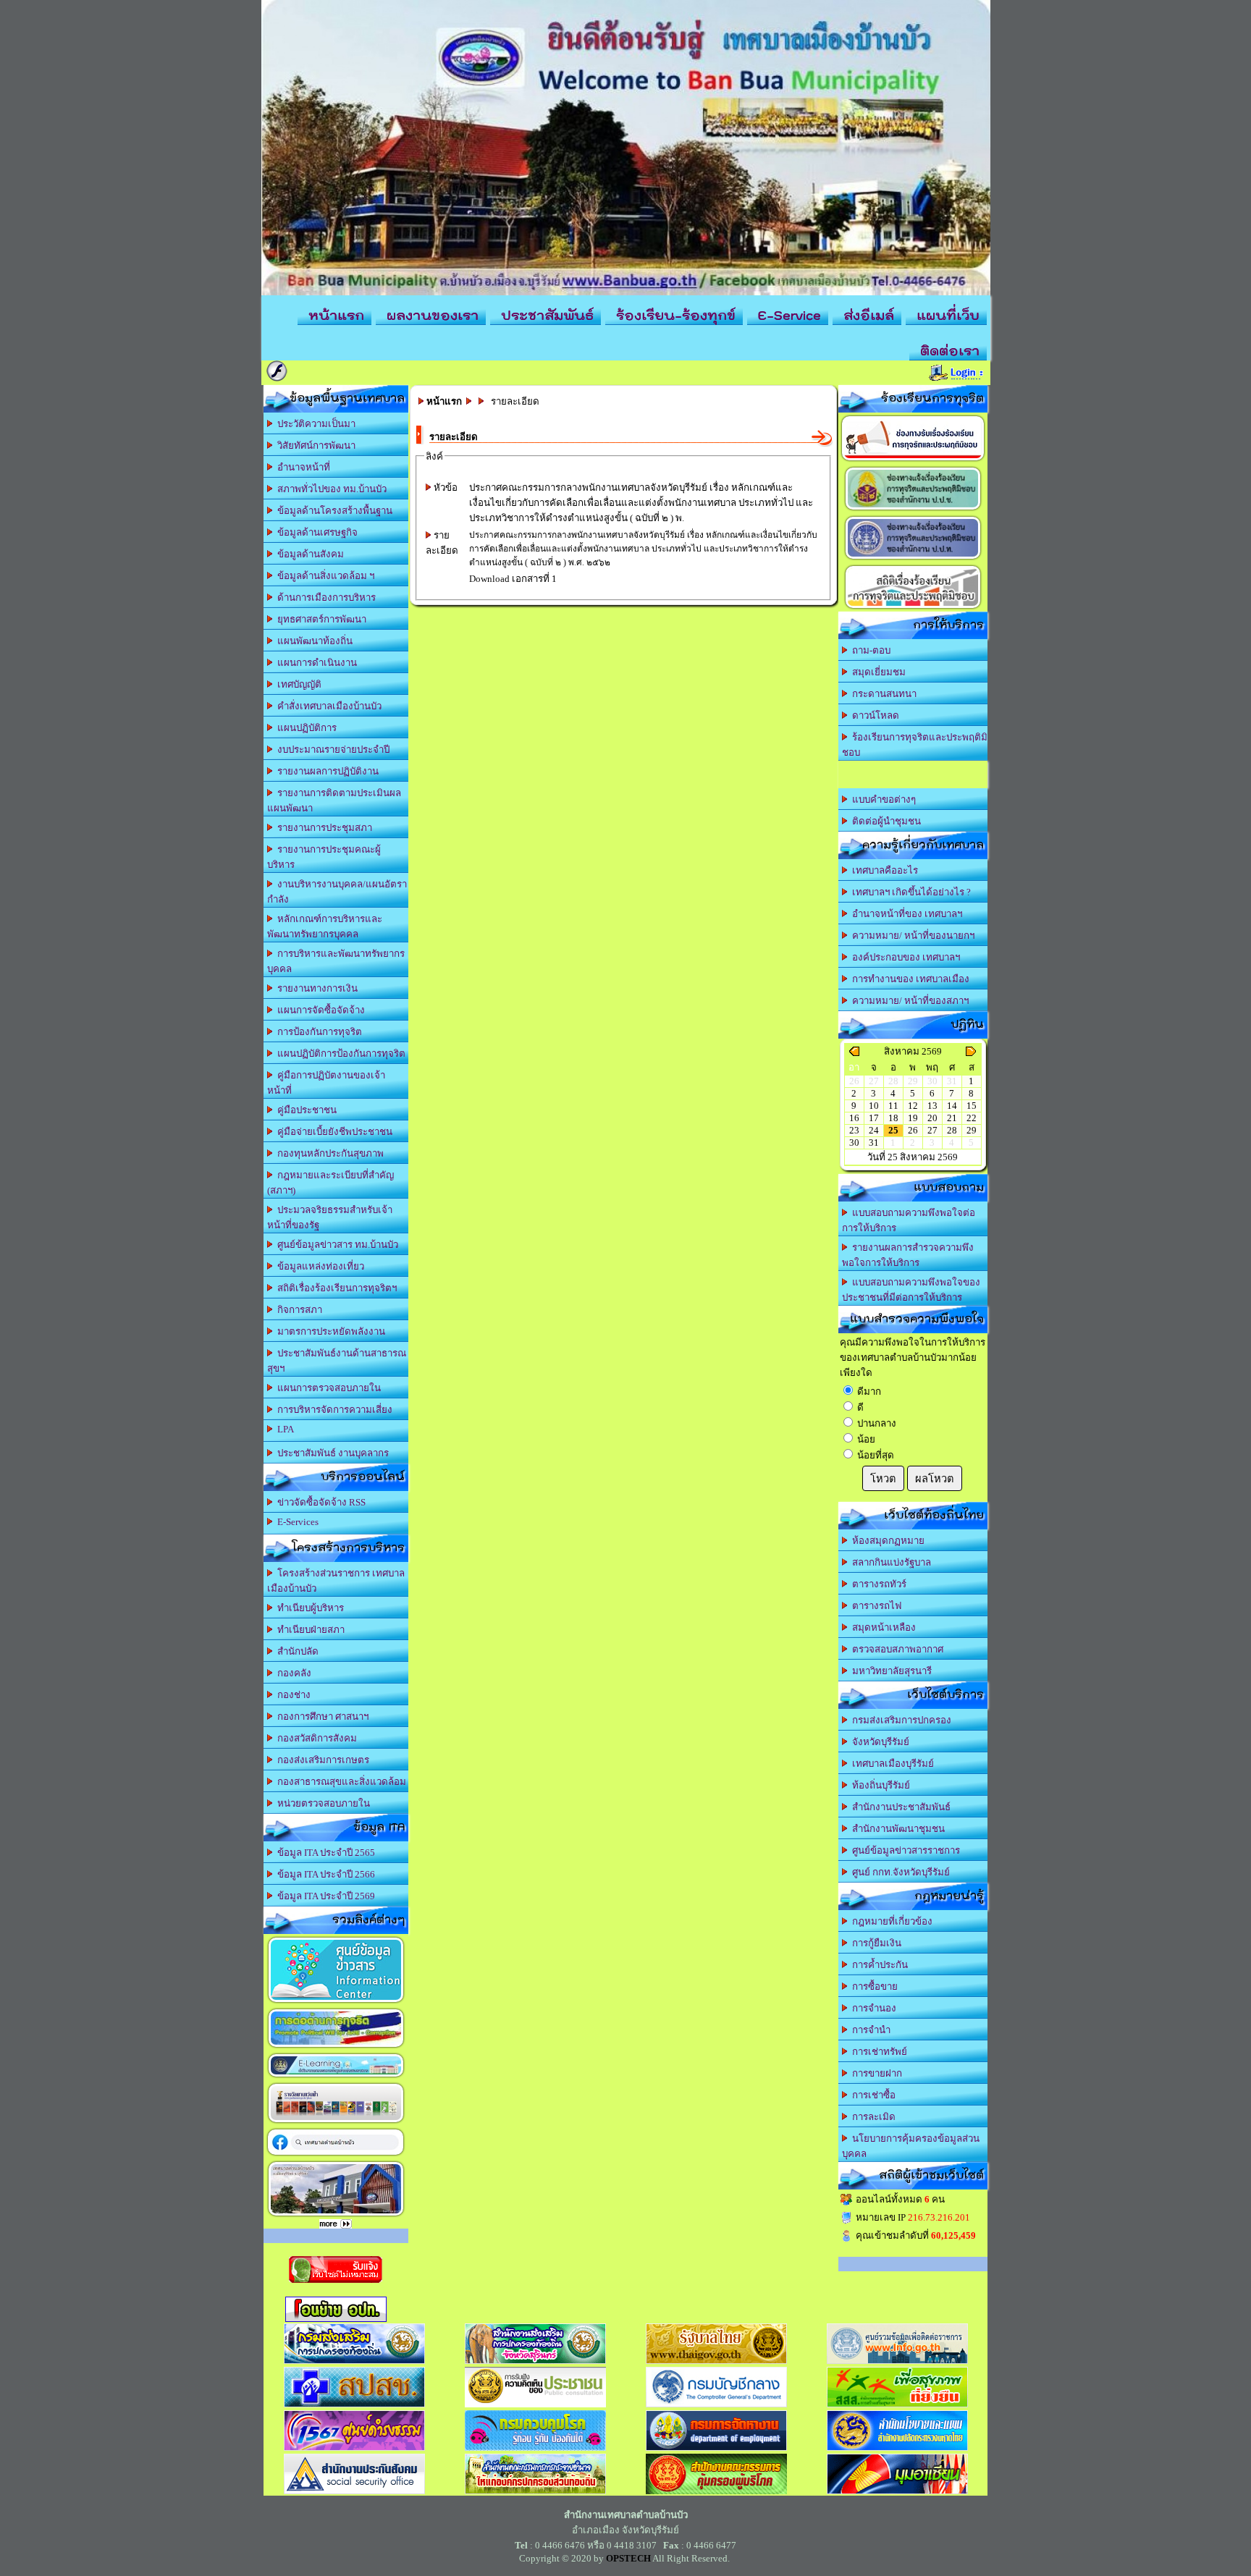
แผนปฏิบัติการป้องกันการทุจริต (339, 1053)
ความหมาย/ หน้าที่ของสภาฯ (908, 1001)
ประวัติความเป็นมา (314, 424)
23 (854, 1130)
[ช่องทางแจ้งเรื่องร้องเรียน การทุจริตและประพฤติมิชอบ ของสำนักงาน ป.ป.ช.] (913, 510)
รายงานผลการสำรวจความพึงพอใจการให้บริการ (908, 1255)
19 (913, 1118)
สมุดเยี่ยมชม (877, 672)
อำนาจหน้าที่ (302, 467)
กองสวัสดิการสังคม (315, 1738)
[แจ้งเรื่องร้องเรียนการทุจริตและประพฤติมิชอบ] (913, 461)
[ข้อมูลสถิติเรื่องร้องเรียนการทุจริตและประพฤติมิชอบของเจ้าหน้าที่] (913, 608)
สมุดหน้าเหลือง (882, 1627)
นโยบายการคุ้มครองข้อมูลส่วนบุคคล (911, 2146)
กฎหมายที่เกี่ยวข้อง (890, 1921)
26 (913, 1130)
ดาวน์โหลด (873, 715)
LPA (283, 1429)
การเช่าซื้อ (872, 2095)
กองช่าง (292, 1695)
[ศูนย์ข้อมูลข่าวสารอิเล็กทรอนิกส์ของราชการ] (336, 2002)
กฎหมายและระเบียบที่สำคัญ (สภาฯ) (330, 1183)
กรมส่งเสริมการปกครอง (900, 1720)
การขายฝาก (875, 2073)
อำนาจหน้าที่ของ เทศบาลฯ (905, 914)
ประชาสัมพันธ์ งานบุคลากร (331, 1453)
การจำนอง (872, 2008)
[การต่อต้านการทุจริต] (336, 2047)
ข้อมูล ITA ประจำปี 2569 (324, 1896)
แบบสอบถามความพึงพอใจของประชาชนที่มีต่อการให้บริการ (911, 1290)
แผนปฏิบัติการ (305, 728)
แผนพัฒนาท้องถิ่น (313, 641)
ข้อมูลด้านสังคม (308, 554)
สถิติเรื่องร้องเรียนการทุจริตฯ (335, 1288)
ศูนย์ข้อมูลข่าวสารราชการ (904, 1850)
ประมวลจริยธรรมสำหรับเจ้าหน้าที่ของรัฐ (330, 1217)
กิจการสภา (298, 1310)
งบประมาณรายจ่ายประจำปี (331, 749)
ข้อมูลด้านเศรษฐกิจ (315, 532)
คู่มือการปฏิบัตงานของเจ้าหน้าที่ (326, 1083)
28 (952, 1130)
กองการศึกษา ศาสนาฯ (321, 1716)
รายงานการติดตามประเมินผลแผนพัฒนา (334, 801)
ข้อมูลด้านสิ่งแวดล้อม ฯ (324, 576)
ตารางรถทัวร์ (877, 1584)
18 (893, 1118)
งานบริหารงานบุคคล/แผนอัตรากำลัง (337, 892)
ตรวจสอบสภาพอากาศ (896, 1649)
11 (893, 1106)
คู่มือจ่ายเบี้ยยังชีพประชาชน (333, 1132)
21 (952, 1118)
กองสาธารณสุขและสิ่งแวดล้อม (340, 1782)
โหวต (883, 1479)
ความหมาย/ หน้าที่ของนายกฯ (911, 936)
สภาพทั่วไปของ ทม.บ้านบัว (330, 489)
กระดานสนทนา (882, 694)
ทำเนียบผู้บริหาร (308, 1608)
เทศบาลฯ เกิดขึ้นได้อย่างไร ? (909, 892)
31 (874, 1143)
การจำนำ (869, 2030)
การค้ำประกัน (878, 1965)
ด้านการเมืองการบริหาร (324, 597)
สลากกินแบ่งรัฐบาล (889, 1562)
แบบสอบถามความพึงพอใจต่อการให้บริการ (909, 1220)
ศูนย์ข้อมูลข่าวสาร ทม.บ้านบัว (336, 1245)
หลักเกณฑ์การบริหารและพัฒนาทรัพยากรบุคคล (325, 926)
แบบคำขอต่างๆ (882, 799)
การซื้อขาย (873, 1986)
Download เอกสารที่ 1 (513, 579)
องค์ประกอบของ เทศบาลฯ (904, 957)
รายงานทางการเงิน (315, 988)
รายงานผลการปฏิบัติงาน (326, 771)
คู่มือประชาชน (305, 1110)
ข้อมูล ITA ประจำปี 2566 (324, 1874)
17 (874, 1118)
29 (972, 1130)
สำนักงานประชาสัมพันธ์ (899, 1807)
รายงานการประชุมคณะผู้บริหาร (324, 857)
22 (972, 1118)
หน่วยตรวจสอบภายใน (321, 1803)
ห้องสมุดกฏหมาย (886, 1541)
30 (854, 1143)
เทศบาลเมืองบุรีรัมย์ (891, 1764)
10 (874, 1106)
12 (913, 1106)
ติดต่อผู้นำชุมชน (884, 821)
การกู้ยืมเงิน (875, 1943)
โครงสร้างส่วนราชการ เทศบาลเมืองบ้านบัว (336, 1581)
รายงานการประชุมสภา (323, 828)
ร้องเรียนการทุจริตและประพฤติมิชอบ (915, 745)
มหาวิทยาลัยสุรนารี (890, 1671)
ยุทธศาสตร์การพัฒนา (320, 619)
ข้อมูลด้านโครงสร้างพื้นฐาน (333, 511)
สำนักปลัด (296, 1651)
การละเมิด (872, 2117)
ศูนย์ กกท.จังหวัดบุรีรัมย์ (899, 1872)
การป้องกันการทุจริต (317, 1032)
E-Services (296, 1522)
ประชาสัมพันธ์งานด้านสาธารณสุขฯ (337, 1361)
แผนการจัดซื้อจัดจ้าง (319, 1010)
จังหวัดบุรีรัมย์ (879, 1742)
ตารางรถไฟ (875, 1606)
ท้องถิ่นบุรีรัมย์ (879, 1785)
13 (932, 1106)
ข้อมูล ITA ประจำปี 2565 (324, 1853)
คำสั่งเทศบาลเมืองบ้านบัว (327, 706)
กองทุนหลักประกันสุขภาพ (328, 1153)
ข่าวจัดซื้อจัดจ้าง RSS (319, 1502)
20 (932, 1118)
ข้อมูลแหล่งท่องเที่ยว (319, 1266)
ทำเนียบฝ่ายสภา (309, 1630)
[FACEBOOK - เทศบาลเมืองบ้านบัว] (336, 2155)
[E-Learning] (336, 2077)
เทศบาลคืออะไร (883, 870)
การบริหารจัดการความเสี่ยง (333, 1410)
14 (952, 1106)
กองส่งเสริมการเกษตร (321, 1760)
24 (874, 1130)
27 (932, 1130)
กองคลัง (292, 1673)
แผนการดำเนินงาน (315, 663)
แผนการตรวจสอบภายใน (327, 1388)
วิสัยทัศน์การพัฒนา (314, 445)
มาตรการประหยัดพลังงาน (329, 1331)
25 (893, 1130)
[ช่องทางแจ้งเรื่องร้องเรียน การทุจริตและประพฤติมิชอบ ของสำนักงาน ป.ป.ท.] (913, 559)
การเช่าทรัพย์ (877, 2052)
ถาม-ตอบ (869, 650)
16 (854, 1118)
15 (972, 1106)
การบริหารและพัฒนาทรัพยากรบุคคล (336, 961)
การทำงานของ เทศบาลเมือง (909, 979)
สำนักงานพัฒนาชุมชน (896, 1829)
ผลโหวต (935, 1479)
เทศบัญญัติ (297, 684)
